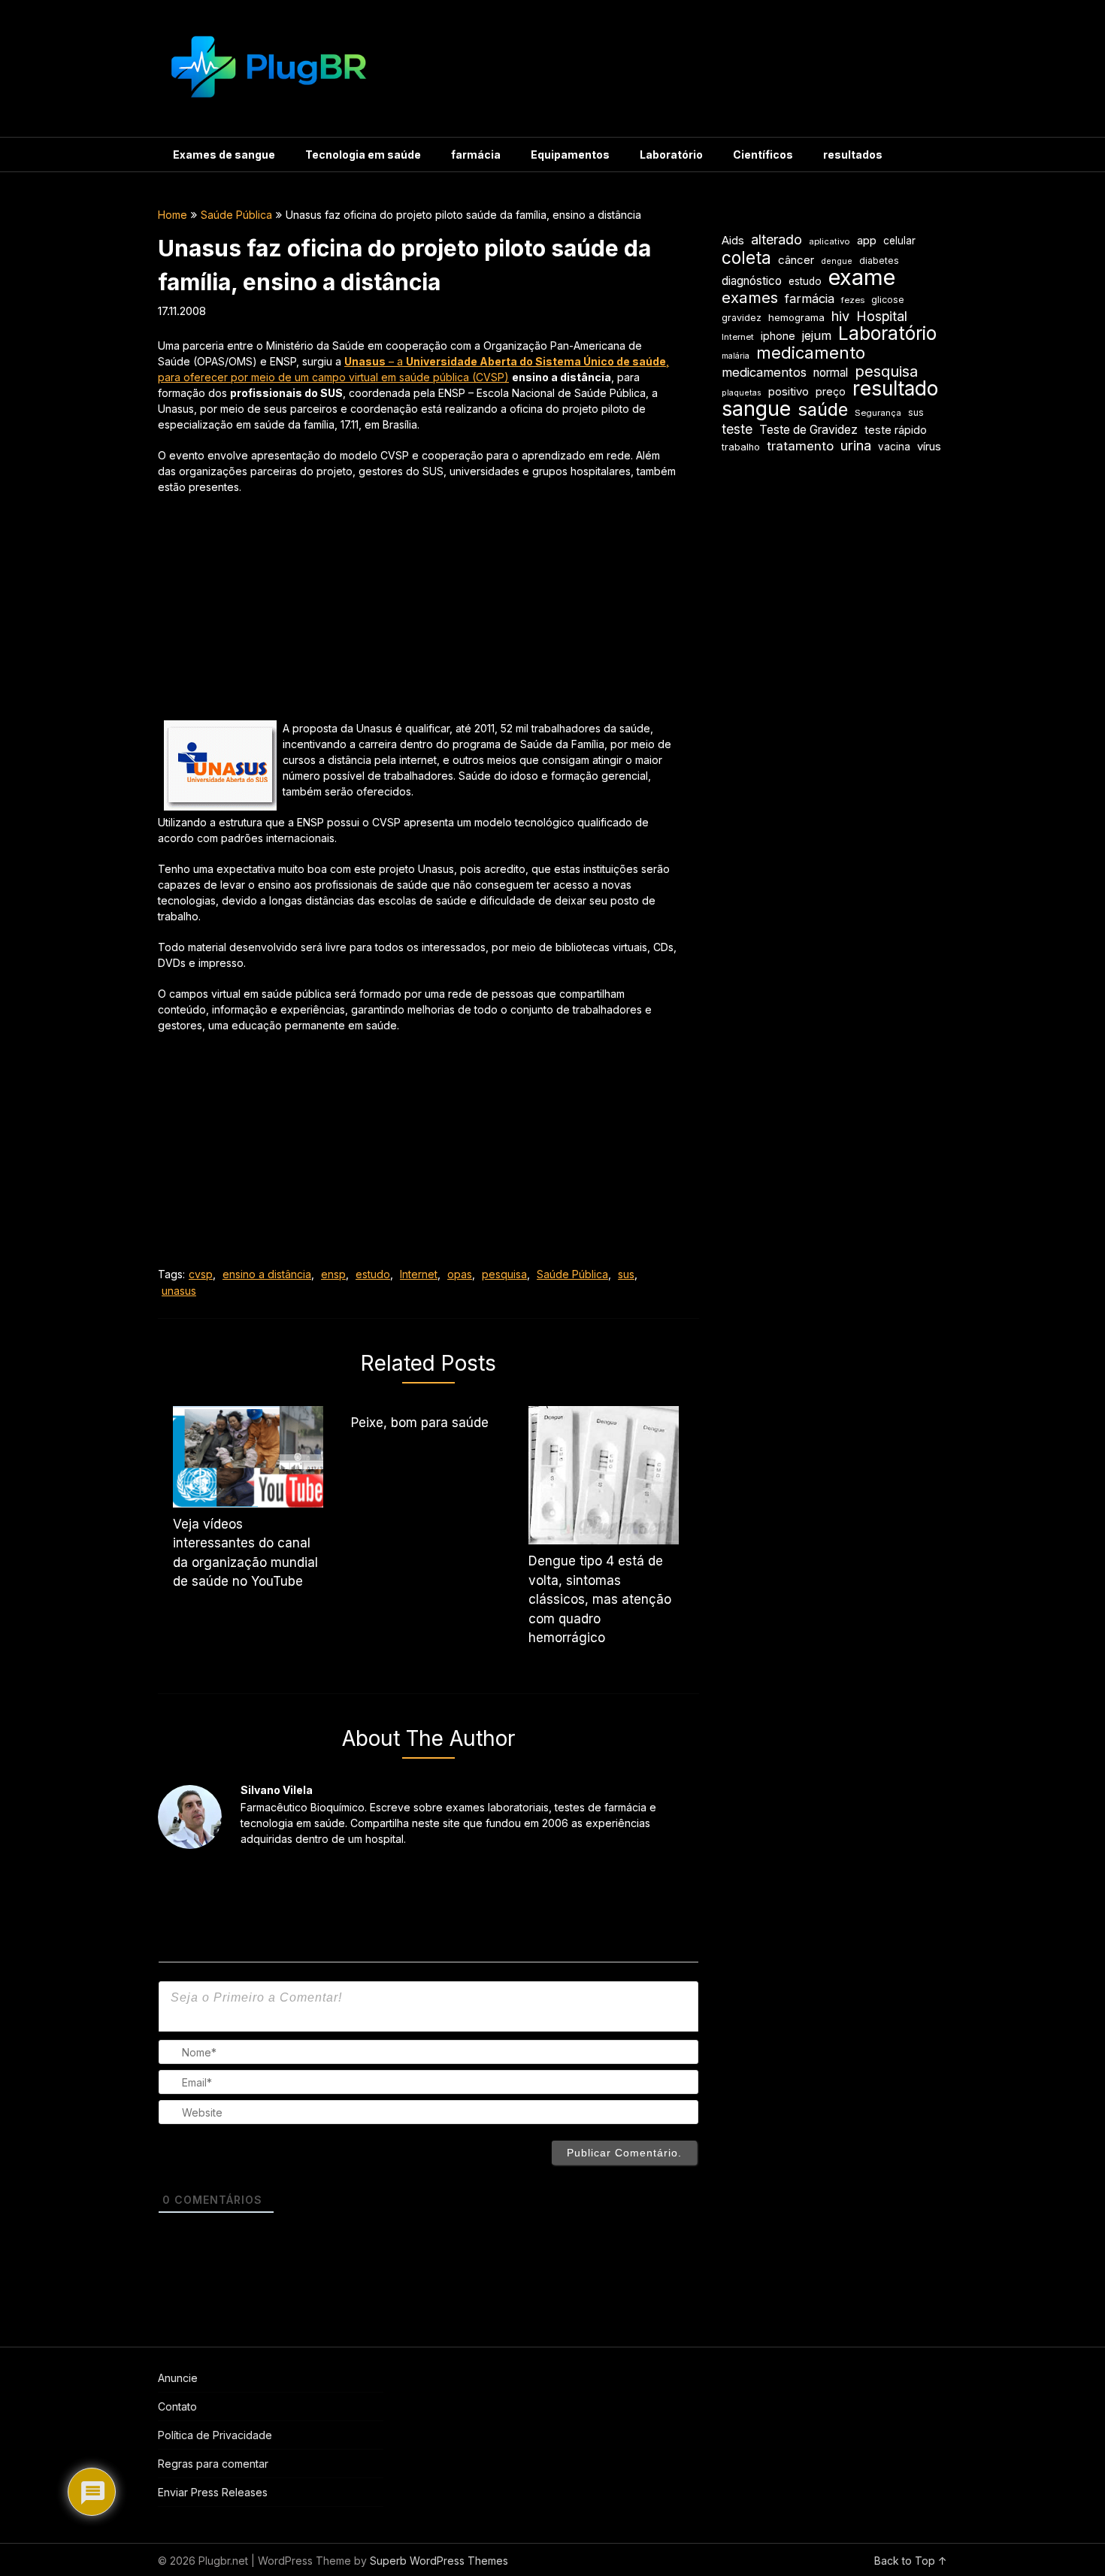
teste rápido (896, 430)
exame (862, 277)
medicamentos (764, 372)
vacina (894, 447)
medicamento (811, 353)
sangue (756, 409)
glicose (888, 300)
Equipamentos (570, 155)
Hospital (882, 316)
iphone (778, 336)
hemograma (796, 317)
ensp (333, 1274)
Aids (733, 241)
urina (856, 445)
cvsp (201, 1274)
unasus (179, 1291)
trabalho (741, 447)
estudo (373, 1274)
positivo (789, 392)
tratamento (800, 446)
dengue (837, 261)
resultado (895, 388)
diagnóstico (752, 281)
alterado (777, 239)
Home (173, 215)
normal (831, 373)
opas (460, 1274)
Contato (177, 2406)
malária (736, 356)
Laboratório (671, 155)
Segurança (878, 413)
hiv (840, 316)
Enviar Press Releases (213, 2492)
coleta (746, 258)
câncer (796, 260)
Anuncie (178, 2378)
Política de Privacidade (215, 2435)
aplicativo (830, 241)
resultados (853, 155)
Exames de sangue (224, 155)
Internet (419, 1274)
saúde (823, 409)
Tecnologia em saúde (363, 155)
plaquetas (742, 393)
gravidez (742, 318)
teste (737, 429)
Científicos (763, 155)
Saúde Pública (236, 215)
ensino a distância (267, 1274)
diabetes (879, 261)
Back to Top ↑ (911, 2561)
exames (750, 297)
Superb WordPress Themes (439, 2561)
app (867, 241)
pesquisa (504, 1274)
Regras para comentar (213, 2464)
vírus (929, 447)
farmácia (476, 155)
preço (831, 391)
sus (626, 1274)
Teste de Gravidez (808, 430)
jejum (817, 335)
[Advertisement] (417, 615)
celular (899, 241)
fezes (853, 300)
